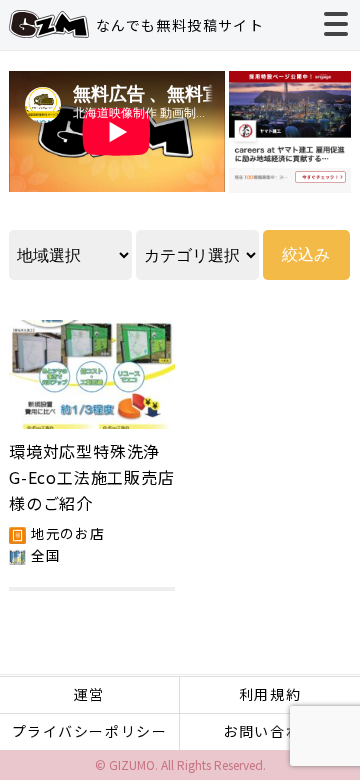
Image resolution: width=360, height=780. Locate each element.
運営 (89, 694)
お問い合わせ (270, 731)
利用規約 (270, 694)
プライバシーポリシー (90, 731)
